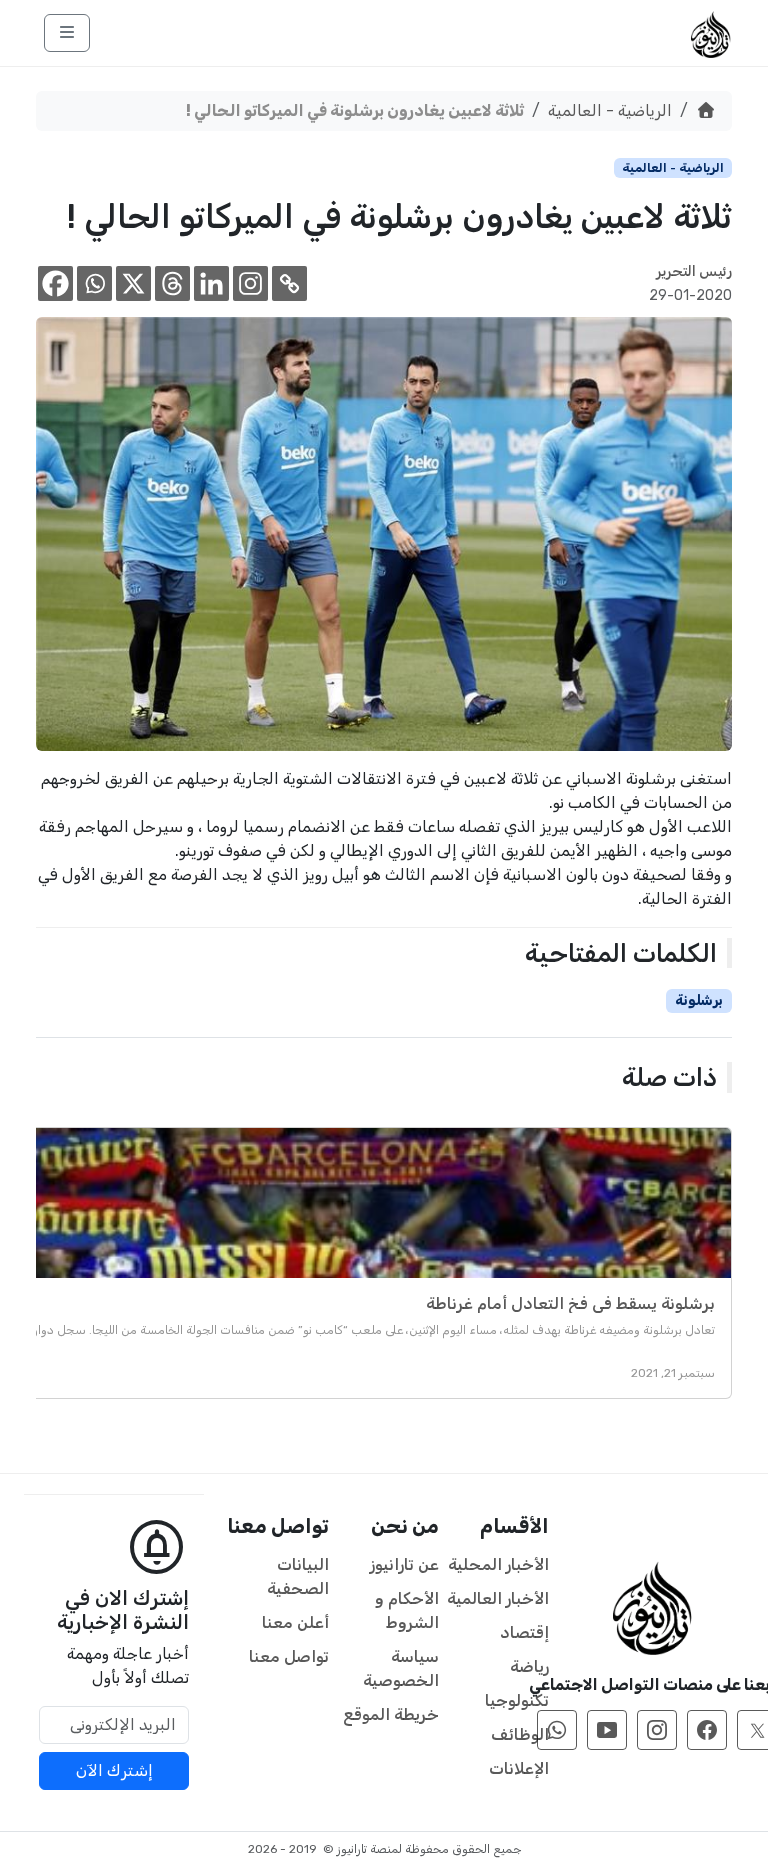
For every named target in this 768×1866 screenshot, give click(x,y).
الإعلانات (519, 1768)
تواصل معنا (289, 1656)
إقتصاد (524, 1632)
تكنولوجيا (517, 1700)
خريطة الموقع (391, 1714)
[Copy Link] (289, 283)
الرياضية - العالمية (610, 110)
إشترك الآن (114, 1770)
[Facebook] (55, 283)
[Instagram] (250, 283)
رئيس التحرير (694, 271)
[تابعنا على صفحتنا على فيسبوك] (707, 1730)
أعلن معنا (295, 1622)
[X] (133, 283)
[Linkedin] (211, 283)
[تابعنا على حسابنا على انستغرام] (657, 1730)
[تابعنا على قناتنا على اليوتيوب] (607, 1730)
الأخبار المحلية (498, 1564)
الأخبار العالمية (498, 1598)
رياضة (529, 1666)
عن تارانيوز (404, 1564)
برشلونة (699, 1000)
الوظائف (520, 1734)
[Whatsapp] (94, 283)
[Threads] (172, 283)
